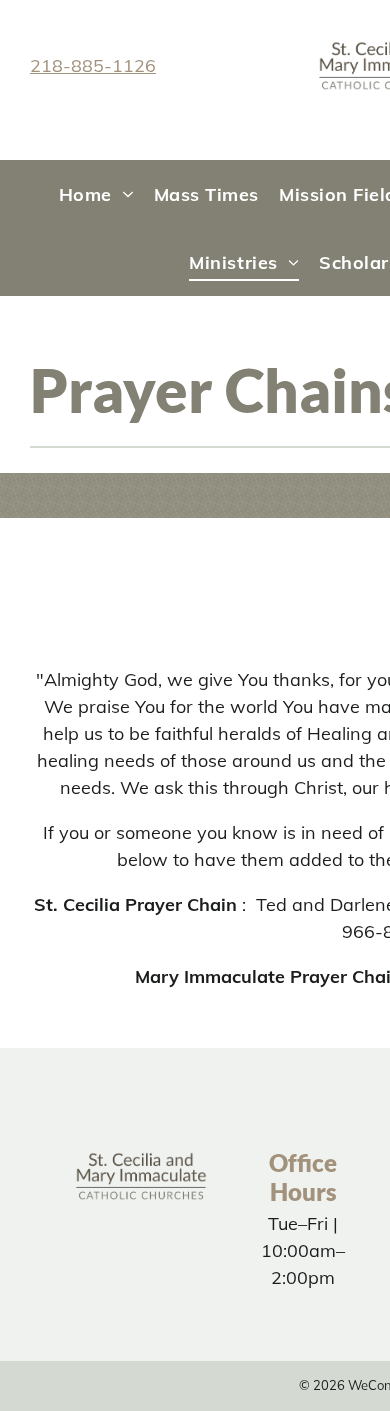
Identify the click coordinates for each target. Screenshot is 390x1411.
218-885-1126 (93, 65)
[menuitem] (96, 194)
